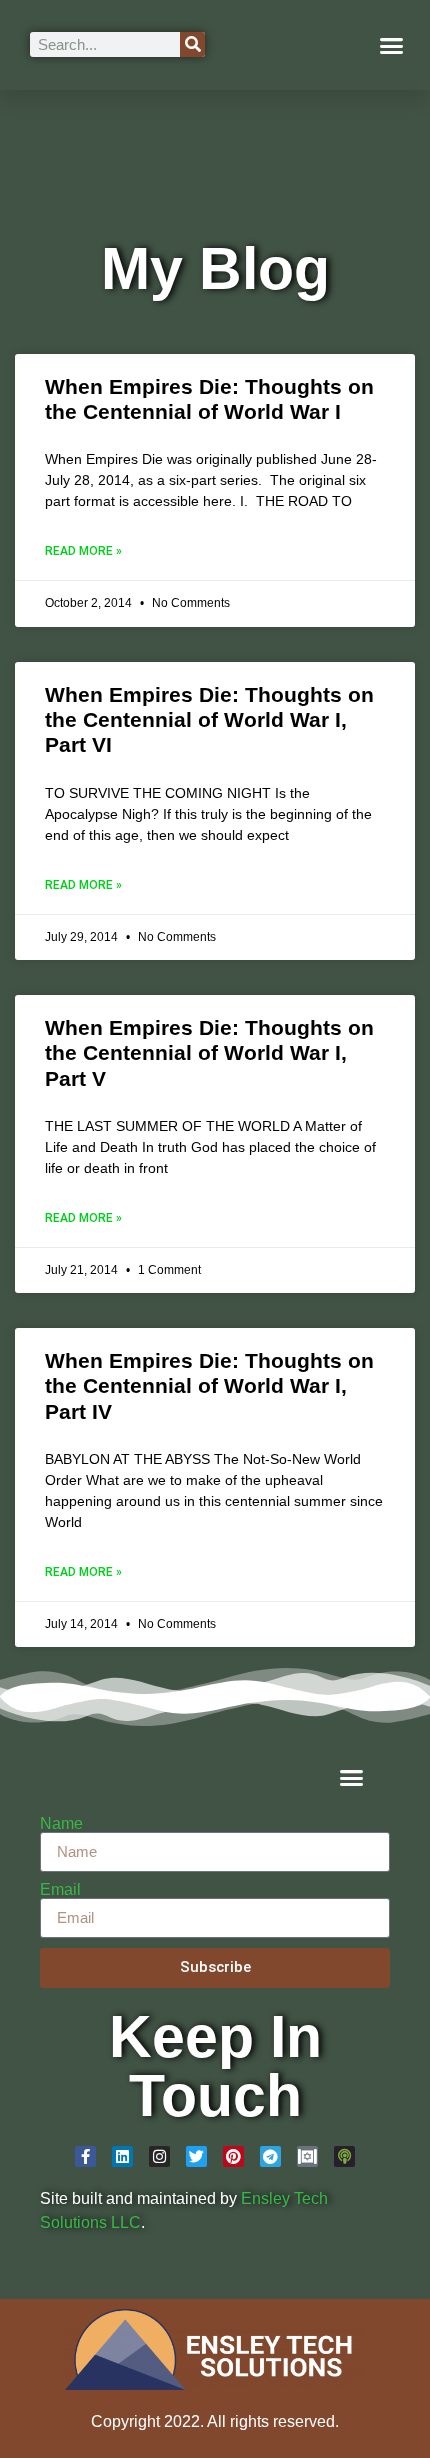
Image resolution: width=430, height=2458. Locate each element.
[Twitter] (196, 2156)
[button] (392, 45)
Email (60, 1890)
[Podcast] (344, 2156)
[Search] (192, 44)
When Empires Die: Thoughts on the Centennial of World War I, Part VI (209, 719)
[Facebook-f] (85, 2156)
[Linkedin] (122, 2156)
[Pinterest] (233, 2156)
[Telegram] (270, 2156)
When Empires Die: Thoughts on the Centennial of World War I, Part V (209, 1052)
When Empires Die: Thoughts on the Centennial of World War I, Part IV (209, 1385)
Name (61, 1824)
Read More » (83, 551)
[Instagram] (159, 2156)
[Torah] (307, 2156)
